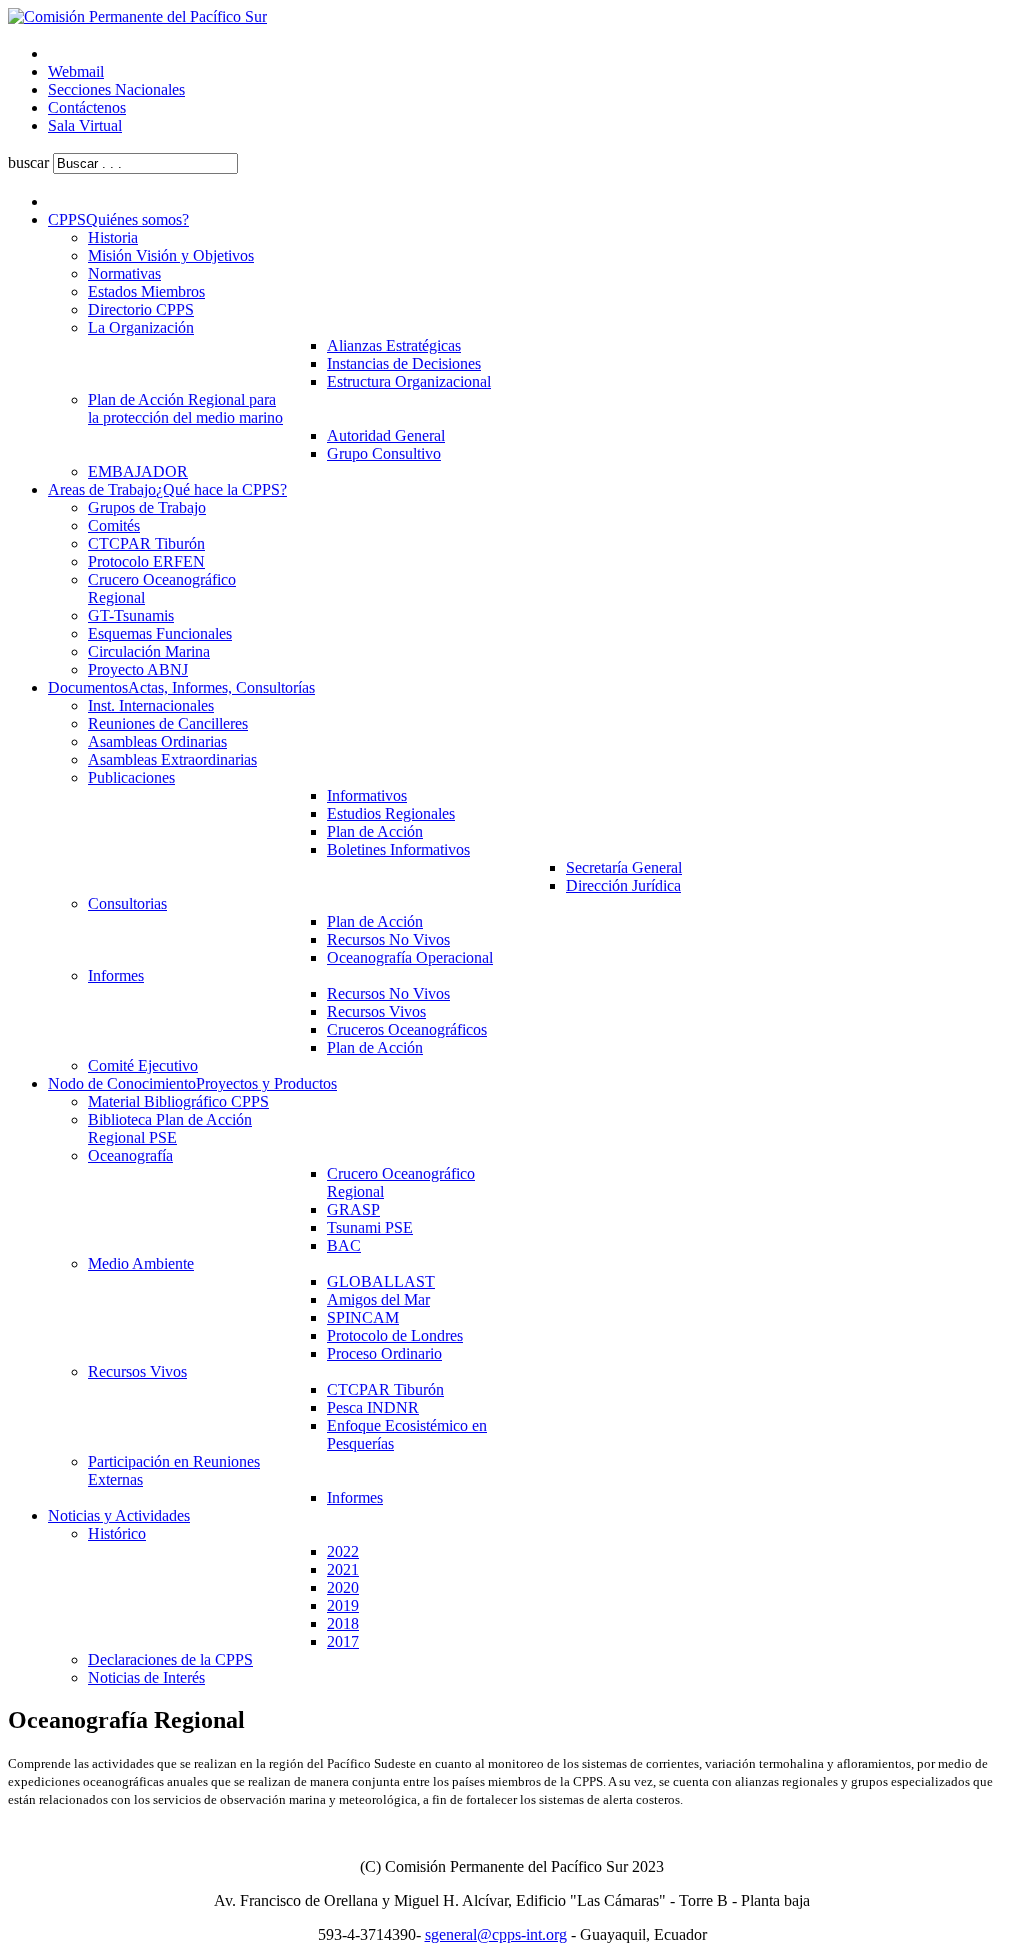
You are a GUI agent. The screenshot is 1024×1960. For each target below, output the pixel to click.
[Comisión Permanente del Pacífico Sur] (137, 16)
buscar (28, 162)
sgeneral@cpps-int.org (496, 1934)
